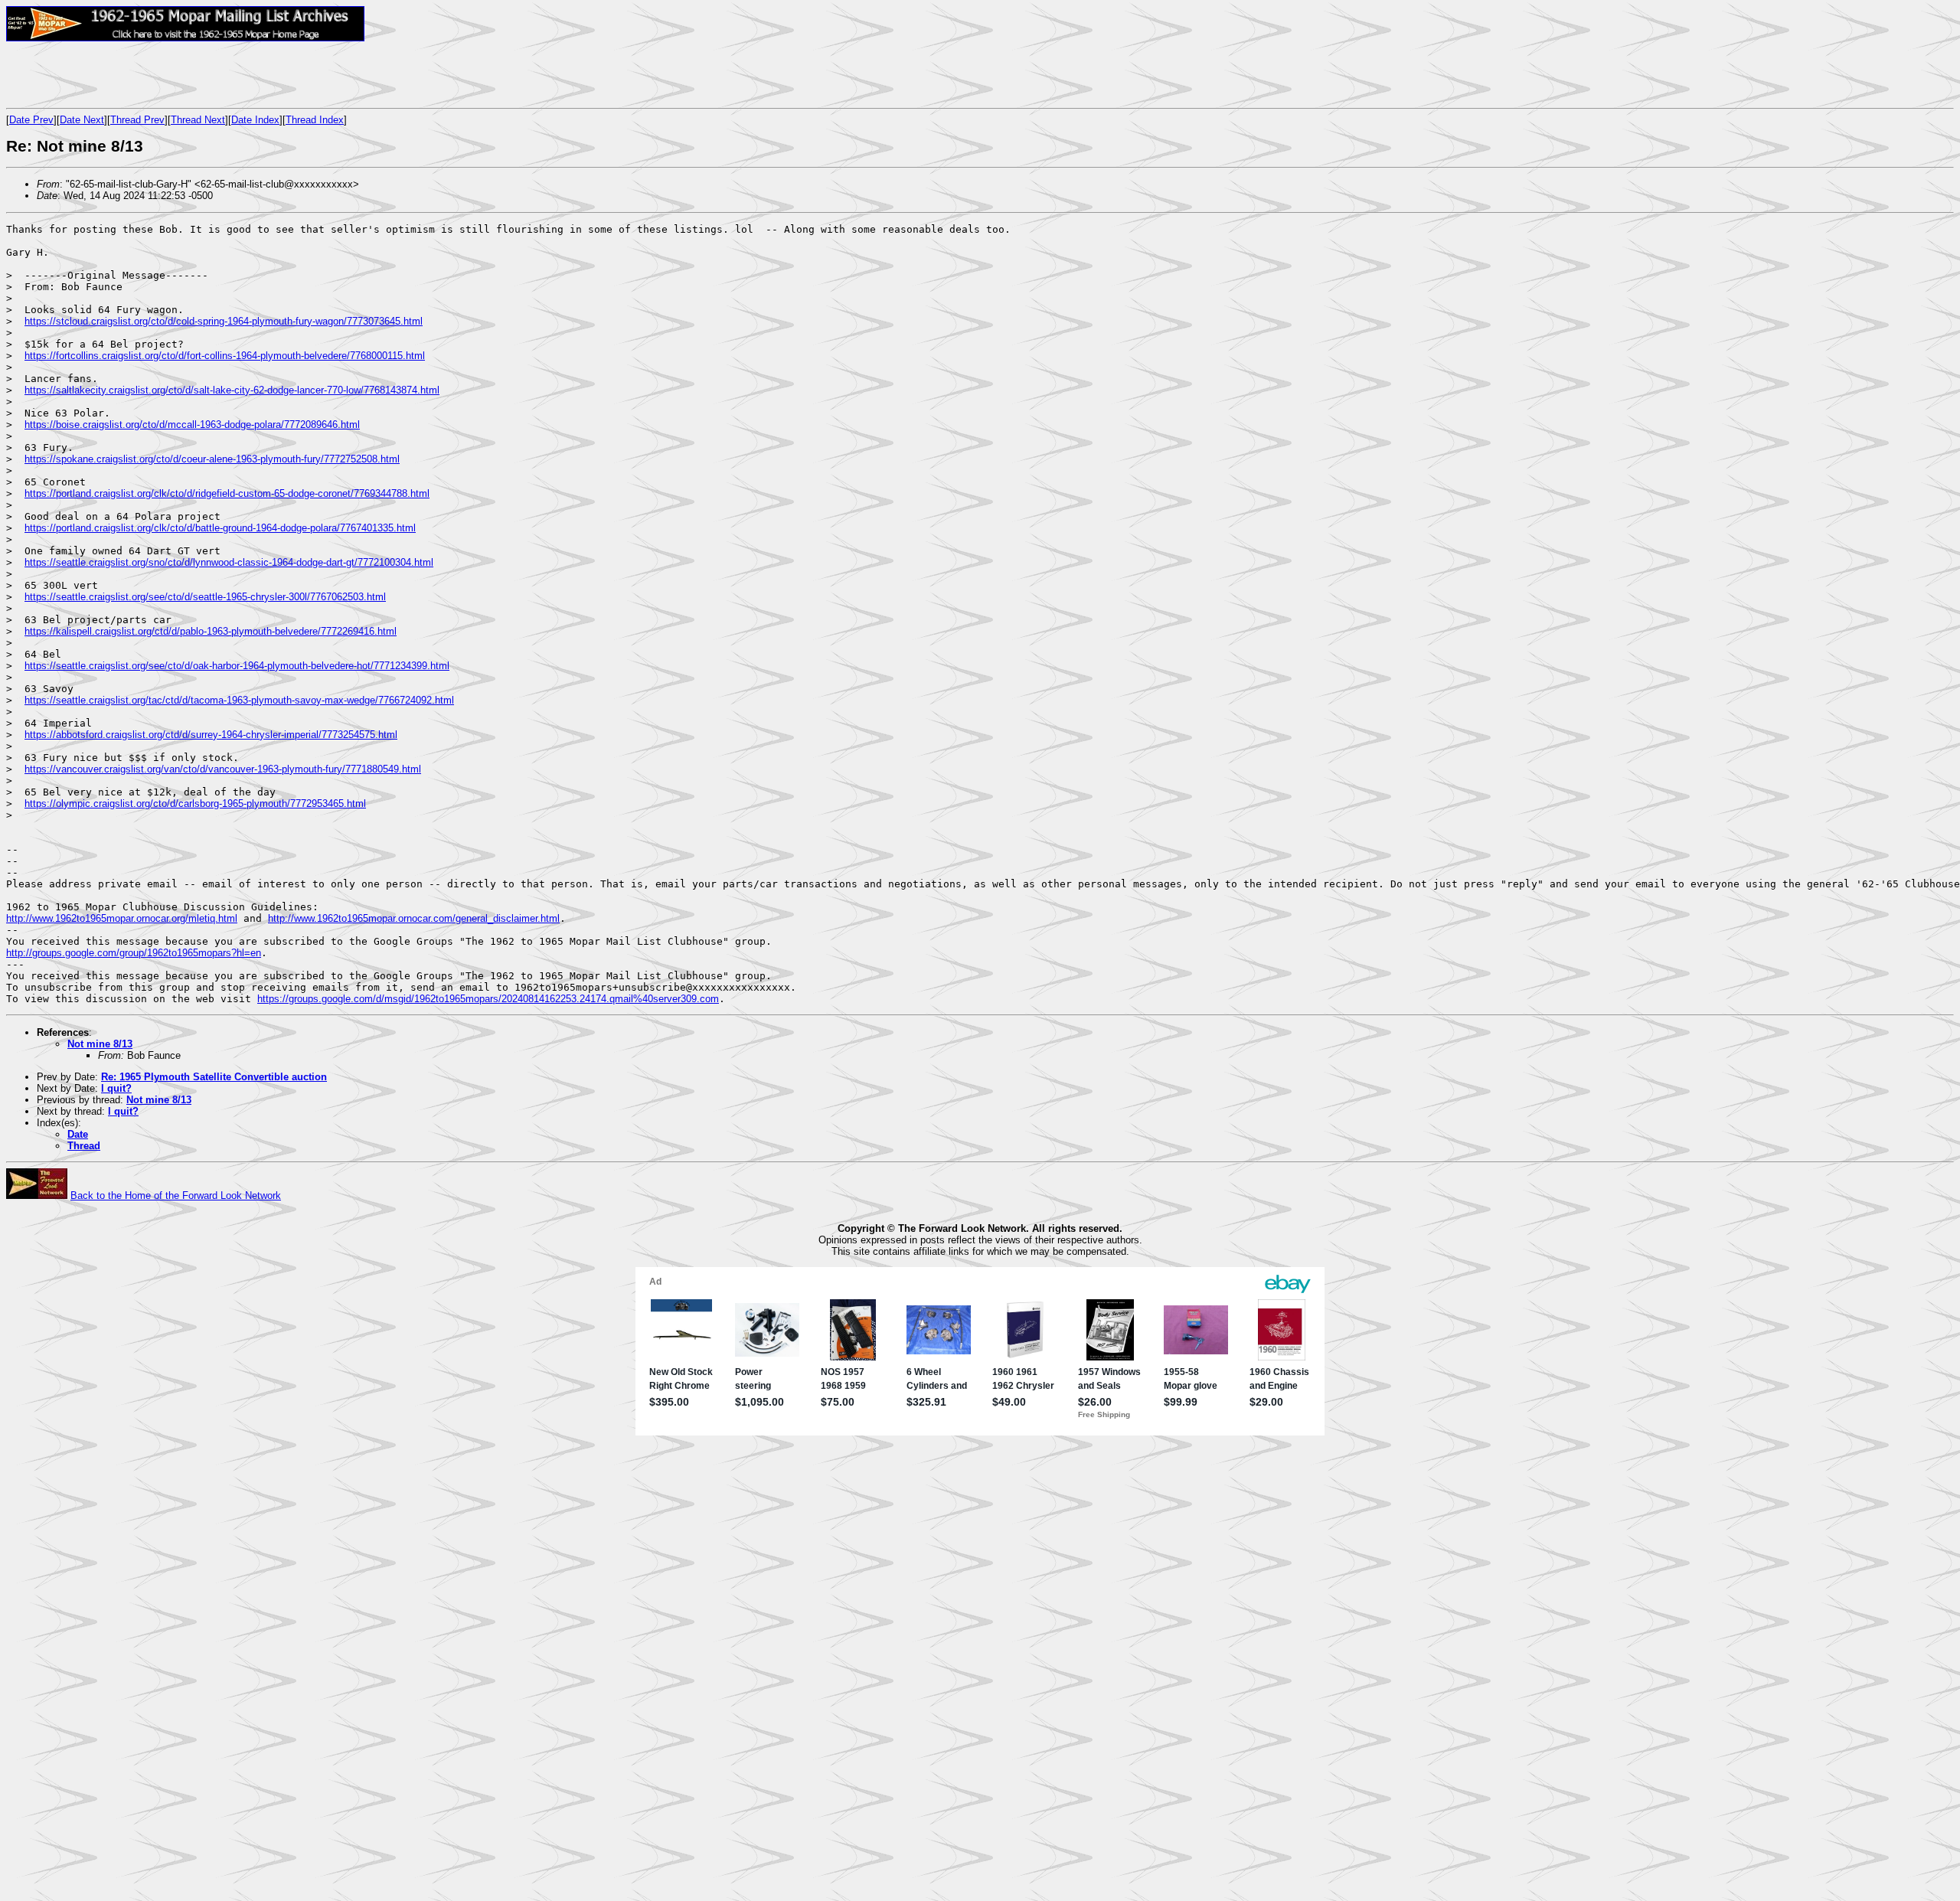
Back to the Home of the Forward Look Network (176, 1195)
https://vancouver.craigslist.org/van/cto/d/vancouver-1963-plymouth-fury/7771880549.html (223, 769)
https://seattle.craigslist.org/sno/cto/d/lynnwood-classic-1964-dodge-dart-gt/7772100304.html (229, 562)
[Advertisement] (185, 74)
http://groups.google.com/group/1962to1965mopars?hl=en (134, 953)
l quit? (116, 1088)
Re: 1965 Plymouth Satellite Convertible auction (214, 1077)
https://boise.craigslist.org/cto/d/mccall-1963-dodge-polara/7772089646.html (192, 425)
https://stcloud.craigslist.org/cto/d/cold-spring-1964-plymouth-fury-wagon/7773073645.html (224, 321)
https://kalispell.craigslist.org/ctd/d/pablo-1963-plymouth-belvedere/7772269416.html (211, 631)
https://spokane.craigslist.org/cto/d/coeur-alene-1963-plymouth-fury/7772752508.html (212, 459)
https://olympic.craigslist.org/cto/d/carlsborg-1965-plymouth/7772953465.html (195, 804)
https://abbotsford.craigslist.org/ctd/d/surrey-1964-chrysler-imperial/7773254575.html (211, 735)
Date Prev (31, 120)
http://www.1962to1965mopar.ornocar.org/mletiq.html (122, 918)
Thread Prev (137, 120)
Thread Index (315, 120)
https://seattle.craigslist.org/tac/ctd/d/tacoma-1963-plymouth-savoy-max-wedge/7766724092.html (239, 700)
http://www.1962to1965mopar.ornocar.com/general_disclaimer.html (414, 918)
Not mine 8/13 (100, 1044)
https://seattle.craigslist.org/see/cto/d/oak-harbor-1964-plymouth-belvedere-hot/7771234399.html (237, 666)
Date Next (82, 120)
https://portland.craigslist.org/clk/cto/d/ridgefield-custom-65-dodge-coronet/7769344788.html (227, 493)
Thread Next (198, 120)
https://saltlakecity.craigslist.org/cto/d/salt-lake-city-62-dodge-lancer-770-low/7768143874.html (232, 390)
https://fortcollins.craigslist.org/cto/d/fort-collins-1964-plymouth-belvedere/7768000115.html (225, 356)
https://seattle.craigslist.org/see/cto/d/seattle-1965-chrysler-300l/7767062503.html (205, 597)
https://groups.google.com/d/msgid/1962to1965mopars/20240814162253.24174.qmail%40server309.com (488, 999)
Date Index (255, 120)
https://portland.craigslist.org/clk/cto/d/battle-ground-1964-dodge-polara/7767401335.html (220, 528)
